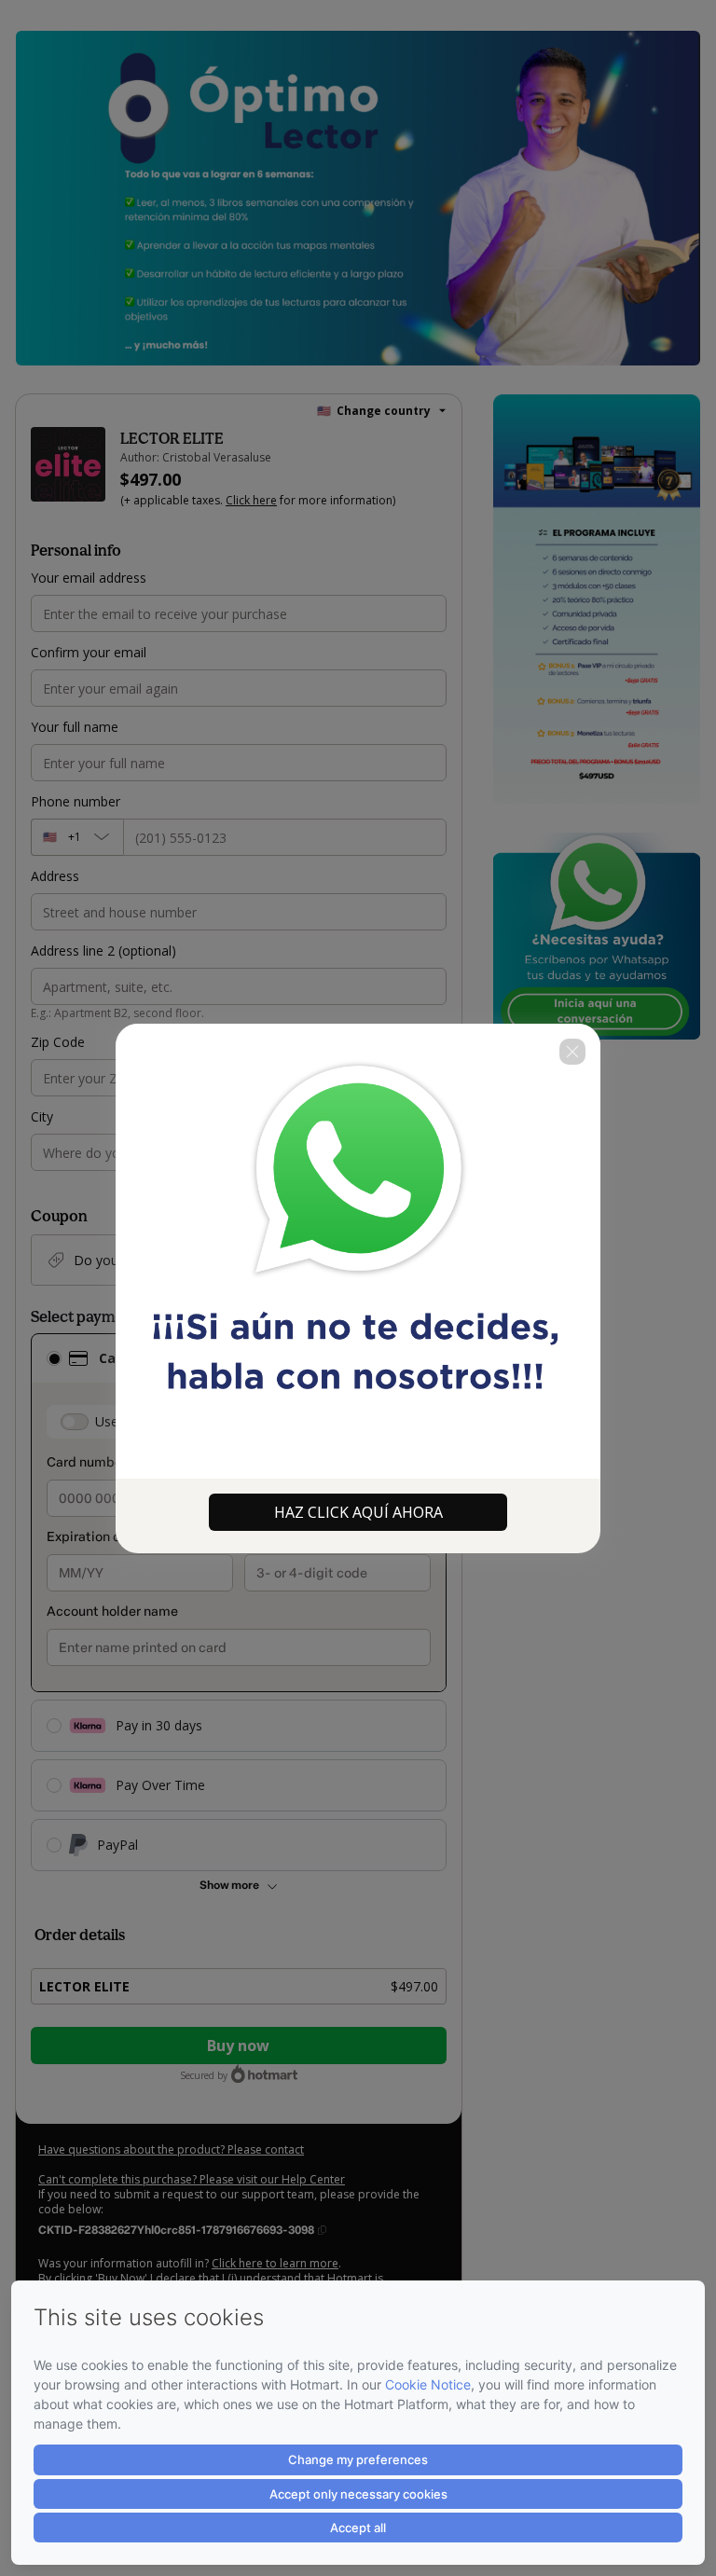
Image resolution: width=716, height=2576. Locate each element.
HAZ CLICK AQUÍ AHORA (358, 1512)
